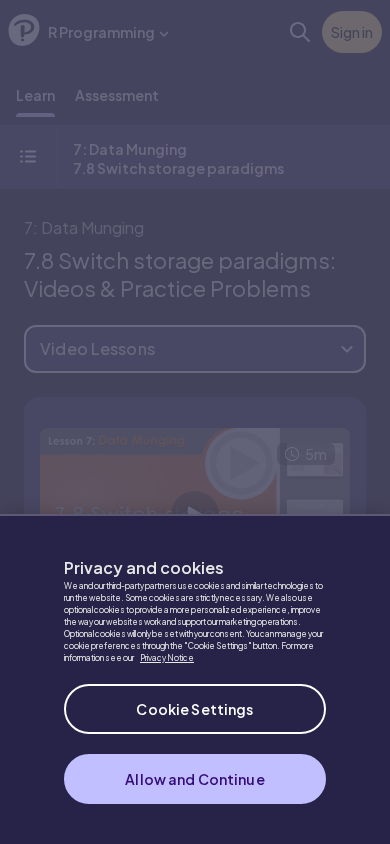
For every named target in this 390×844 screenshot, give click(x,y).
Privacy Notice (167, 658)
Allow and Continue (195, 779)
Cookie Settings (194, 709)
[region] (195, 679)
